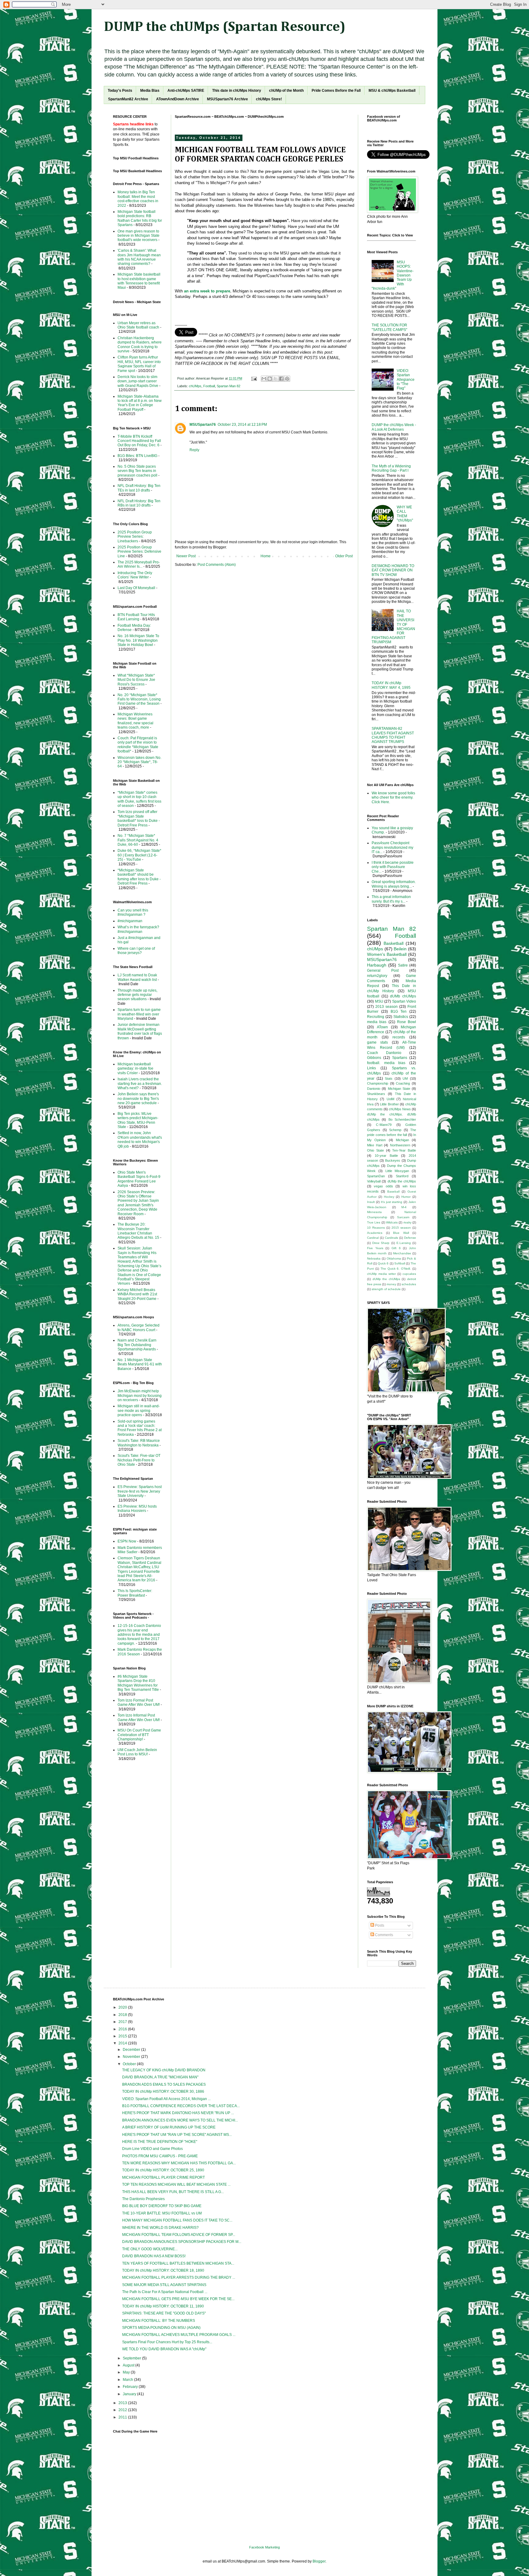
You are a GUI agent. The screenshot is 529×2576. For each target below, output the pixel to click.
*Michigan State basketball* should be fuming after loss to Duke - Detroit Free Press (139, 877)
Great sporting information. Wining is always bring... (394, 884)
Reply (194, 450)
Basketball (394, 943)
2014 (123, 2043)
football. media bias (386, 1063)
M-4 (404, 1207)
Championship (378, 1083)
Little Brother (389, 1104)
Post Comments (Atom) (217, 565)
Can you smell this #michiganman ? (133, 912)
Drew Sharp (381, 1243)
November (132, 2057)
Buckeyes (393, 1160)
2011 (123, 2417)
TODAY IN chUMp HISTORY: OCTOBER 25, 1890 (163, 2170)
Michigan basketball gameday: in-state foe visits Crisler (135, 1069)
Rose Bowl (407, 1022)
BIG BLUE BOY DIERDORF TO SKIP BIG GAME (162, 2206)
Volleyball (374, 1181)
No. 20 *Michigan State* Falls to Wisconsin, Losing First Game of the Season (139, 699)
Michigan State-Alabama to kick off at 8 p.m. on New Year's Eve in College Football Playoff (140, 403)
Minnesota (374, 1212)
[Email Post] (254, 378)
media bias (377, 1022)
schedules (409, 1284)
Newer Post (186, 556)
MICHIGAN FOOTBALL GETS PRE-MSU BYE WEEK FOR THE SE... (178, 2299)
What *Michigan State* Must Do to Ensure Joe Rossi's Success (136, 680)
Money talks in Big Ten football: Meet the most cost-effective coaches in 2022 (138, 199)
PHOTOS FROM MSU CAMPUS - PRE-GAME (160, 2156)
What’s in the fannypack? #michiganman (138, 929)
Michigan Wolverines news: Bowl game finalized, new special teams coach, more (135, 721)
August (129, 2365)
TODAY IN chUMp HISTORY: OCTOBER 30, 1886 (163, 2092)
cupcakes (409, 1274)
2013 (123, 2403)
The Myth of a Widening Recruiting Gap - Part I (391, 468)
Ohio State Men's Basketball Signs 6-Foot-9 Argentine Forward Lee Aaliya (139, 1179)
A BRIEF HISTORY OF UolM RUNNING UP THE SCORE (169, 2127)
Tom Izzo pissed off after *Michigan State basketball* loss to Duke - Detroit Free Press (139, 818)
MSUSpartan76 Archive (227, 99)
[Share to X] (276, 379)
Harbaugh (377, 965)
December (132, 2050)
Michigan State (399, 1089)
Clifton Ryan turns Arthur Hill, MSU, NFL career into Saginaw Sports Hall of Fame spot (139, 364)
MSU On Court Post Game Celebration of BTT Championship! (139, 1735)
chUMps (195, 386)
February (131, 2387)
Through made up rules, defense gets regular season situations (137, 995)
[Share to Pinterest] (287, 379)
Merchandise (402, 1253)
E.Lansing (404, 1243)
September (132, 2358)
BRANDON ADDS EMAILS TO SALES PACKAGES (164, 2084)
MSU (379, 1001)
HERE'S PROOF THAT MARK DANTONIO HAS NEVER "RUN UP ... (178, 2113)
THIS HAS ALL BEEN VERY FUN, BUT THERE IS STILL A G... (173, 2192)
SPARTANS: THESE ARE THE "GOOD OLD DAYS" (164, 2313)
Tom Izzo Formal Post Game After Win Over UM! (139, 1702)
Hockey (389, 1197)
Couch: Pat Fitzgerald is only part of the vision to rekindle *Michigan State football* (138, 745)
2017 (123, 2022)
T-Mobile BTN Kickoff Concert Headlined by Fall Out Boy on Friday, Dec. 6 (139, 441)
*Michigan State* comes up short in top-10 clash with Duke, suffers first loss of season (139, 799)
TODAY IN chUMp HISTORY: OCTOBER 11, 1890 (163, 2306)
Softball (400, 1263)
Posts (379, 1925)
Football (209, 386)
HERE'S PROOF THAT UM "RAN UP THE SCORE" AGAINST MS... (177, 2135)
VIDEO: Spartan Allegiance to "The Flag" (406, 380)
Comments (384, 1935)
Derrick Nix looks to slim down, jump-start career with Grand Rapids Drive (138, 381)
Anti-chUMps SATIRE (186, 91)
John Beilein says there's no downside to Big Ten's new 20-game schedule (138, 1099)
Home (266, 556)
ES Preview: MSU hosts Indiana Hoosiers (137, 1509)
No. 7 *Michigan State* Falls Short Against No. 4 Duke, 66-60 (138, 840)
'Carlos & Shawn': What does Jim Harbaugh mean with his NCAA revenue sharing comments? (139, 257)
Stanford (402, 1176)
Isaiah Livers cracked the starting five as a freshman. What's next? (140, 1084)
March (128, 2380)
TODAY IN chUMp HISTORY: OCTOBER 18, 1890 (163, 2270)
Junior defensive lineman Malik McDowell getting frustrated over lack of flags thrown (140, 1031)
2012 (123, 2410)
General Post (383, 971)
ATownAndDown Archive (178, 99)
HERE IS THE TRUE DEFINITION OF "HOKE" (160, 2142)
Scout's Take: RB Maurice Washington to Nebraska (139, 1443)
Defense (410, 1238)
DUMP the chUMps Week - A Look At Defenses (394, 427)
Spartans (400, 1058)
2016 (123, 2029)
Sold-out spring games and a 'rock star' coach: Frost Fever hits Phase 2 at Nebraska (140, 1428)
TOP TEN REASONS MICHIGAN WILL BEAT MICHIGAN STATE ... (176, 2184)
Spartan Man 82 (229, 386)
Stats (389, 1078)
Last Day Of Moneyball (136, 588)
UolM (390, 1099)
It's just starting (392, 1202)
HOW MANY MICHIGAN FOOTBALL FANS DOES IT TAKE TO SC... (177, 2220)
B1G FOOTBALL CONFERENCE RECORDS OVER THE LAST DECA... (181, 2106)
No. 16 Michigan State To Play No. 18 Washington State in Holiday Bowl (138, 640)
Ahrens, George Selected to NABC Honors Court (139, 1327)
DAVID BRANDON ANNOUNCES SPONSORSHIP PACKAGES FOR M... (182, 2242)
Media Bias (150, 91)
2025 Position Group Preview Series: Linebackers (135, 537)
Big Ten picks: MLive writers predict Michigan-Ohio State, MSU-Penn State (138, 1120)
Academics (375, 1233)
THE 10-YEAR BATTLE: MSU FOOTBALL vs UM (162, 2213)
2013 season (386, 1007)
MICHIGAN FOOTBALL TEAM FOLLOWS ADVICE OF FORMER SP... (179, 2235)
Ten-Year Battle (404, 1150)
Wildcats (392, 1222)
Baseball (393, 1191)
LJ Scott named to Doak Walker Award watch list (137, 977)
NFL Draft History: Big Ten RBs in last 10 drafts (139, 503)
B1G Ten (399, 1011)
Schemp (395, 1130)
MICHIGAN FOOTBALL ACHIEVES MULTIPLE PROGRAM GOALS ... (179, 2335)
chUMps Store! (269, 99)
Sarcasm (403, 1217)
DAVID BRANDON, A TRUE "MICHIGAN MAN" (160, 2077)
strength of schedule (386, 1289)
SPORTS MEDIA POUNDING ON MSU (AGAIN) (161, 2328)
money (391, 1284)
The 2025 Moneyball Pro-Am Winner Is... (139, 564)
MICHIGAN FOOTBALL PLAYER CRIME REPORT (163, 2177)
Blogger (319, 2561)
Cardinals (391, 1238)
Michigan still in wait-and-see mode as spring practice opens (139, 1410)
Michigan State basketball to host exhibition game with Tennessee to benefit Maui (139, 281)
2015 (123, 2036)
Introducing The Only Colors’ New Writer (135, 575)
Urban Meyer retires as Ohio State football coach (138, 325)
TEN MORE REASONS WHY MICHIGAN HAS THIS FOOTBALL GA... (179, 2163)
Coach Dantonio (384, 1053)
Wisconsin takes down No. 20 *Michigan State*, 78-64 (139, 762)
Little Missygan (397, 1171)
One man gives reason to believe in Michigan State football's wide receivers (139, 236)
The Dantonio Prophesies (143, 2199)
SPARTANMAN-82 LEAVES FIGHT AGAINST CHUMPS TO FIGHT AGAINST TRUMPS (393, 735)
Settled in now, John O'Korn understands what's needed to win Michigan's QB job (140, 1140)
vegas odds (383, 1186)
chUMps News (400, 1109)
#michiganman (130, 921)
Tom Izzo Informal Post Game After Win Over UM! (139, 1717)
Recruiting (376, 1017)
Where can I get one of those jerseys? (136, 951)
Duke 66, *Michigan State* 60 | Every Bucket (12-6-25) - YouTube (139, 855)
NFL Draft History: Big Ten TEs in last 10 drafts (139, 488)
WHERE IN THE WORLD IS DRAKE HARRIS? (160, 2228)
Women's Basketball (387, 954)
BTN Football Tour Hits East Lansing (136, 617)
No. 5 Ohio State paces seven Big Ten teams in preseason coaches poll (137, 471)
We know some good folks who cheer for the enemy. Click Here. (393, 798)
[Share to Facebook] (281, 379)
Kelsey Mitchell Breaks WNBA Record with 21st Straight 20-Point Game (137, 1294)
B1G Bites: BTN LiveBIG (137, 456)
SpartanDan (376, 1176)
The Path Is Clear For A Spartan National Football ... (165, 2292)
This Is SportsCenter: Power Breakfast (135, 1593)
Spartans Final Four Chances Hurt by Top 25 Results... (167, 2342)
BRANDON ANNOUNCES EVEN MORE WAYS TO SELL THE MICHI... (180, 2120)
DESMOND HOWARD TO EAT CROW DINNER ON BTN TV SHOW (393, 570)
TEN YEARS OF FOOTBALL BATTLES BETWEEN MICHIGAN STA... (178, 2263)
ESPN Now (127, 1541)
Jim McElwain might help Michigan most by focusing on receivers (140, 1396)
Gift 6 (396, 1248)
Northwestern (400, 1145)
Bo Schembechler (402, 1119)
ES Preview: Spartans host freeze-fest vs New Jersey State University (140, 1491)
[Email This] (264, 379)
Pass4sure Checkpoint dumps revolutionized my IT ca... (392, 847)
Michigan (402, 1140)
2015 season (401, 1228)
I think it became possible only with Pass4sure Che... (393, 867)
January (130, 2394)
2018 (123, 2015)
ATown (382, 1027)
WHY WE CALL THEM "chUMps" (405, 514)
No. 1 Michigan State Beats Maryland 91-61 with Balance (140, 1364)
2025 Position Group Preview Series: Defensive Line (139, 552)
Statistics (401, 1017)
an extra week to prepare (207, 291)
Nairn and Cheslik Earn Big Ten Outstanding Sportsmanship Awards (137, 1345)
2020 (123, 2007)
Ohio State (375, 1150)
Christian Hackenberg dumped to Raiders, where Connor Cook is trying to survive (140, 345)
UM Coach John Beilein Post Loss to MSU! (137, 1752)
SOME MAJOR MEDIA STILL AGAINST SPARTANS (164, 2285)
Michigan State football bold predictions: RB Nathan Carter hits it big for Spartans (140, 218)
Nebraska (374, 1258)
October (130, 2064)
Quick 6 (383, 1263)
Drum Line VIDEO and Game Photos (152, 2149)
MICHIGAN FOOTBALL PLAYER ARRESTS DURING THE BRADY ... (179, 2277)
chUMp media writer (381, 1274)
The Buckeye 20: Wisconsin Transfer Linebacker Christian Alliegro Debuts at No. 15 (138, 1231)
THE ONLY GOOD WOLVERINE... (150, 2249)
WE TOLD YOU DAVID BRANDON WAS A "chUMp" (164, 2349)
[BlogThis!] (270, 379)
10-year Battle (386, 1156)
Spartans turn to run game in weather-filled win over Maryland (139, 1014)
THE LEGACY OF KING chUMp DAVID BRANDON (164, 2070)
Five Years (375, 1248)
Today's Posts (120, 91)
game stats (377, 1042)
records (399, 1037)
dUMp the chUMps (402, 1181)
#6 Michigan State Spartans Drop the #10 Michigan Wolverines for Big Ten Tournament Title (138, 1683)
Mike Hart (375, 1145)
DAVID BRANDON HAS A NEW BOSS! (154, 2256)
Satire (403, 965)
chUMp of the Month (286, 91)
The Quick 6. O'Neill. (396, 1269)
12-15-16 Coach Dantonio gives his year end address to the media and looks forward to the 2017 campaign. (139, 1635)
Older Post (344, 556)
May (127, 2372)
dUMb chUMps (403, 996)
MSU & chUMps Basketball (392, 91)
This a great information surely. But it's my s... (391, 899)
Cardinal (373, 1238)
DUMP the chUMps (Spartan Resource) (225, 27)
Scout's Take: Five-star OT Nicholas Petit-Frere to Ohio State (139, 1460)
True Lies (374, 1222)
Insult (371, 1202)
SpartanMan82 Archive (128, 99)
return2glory (377, 976)
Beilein (400, 949)
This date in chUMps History (237, 91)
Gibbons (374, 1058)
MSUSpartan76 (203, 425)
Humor (406, 1197)
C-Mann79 (384, 1125)
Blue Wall (401, 1233)
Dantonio (374, 1089)
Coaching (403, 1083)
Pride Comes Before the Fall (336, 91)
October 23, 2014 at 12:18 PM (242, 425)
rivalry (407, 1222)
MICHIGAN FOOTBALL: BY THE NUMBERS (159, 2321)
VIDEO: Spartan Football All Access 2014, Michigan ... (166, 2099)
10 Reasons (376, 1228)
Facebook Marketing (264, 2547)
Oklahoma (394, 1258)
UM (405, 1078)
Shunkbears (376, 1094)
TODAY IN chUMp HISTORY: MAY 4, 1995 (391, 685)
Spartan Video (404, 1001)
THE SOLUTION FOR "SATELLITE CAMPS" (389, 327)
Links (371, 1068)
